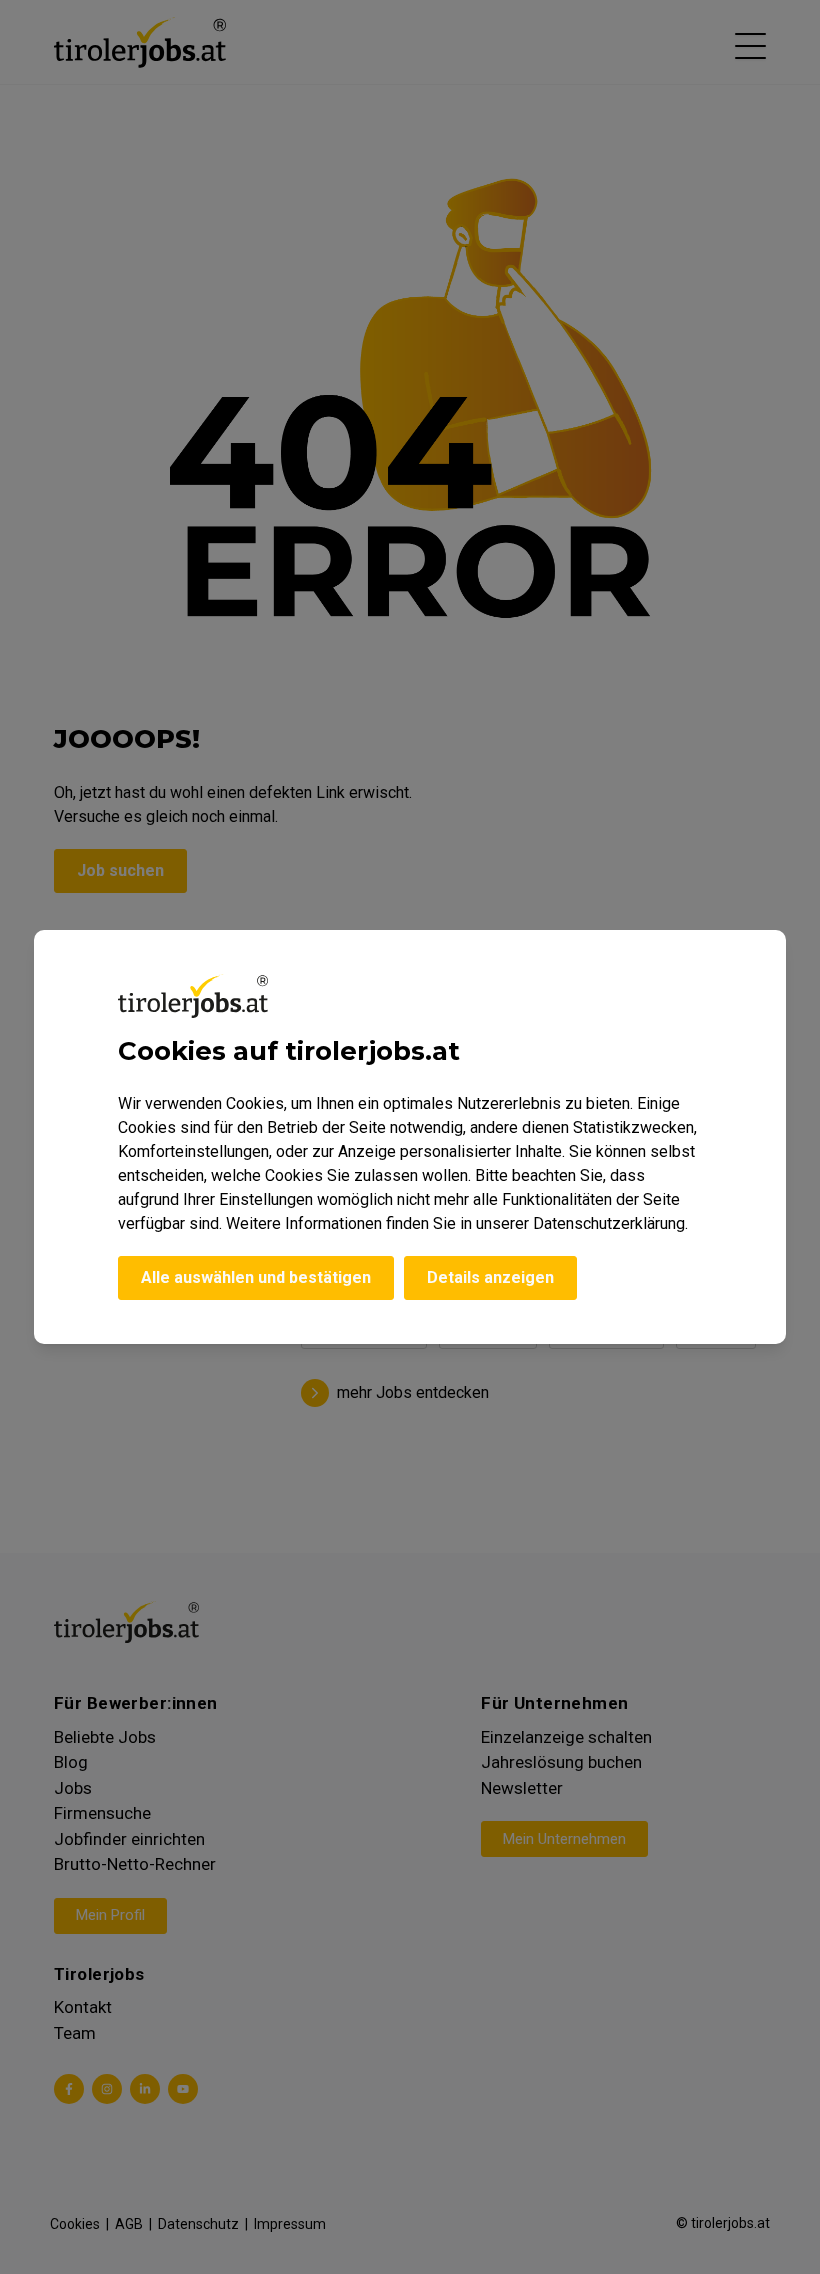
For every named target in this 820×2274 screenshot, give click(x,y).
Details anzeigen (490, 1277)
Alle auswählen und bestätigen (256, 1277)
